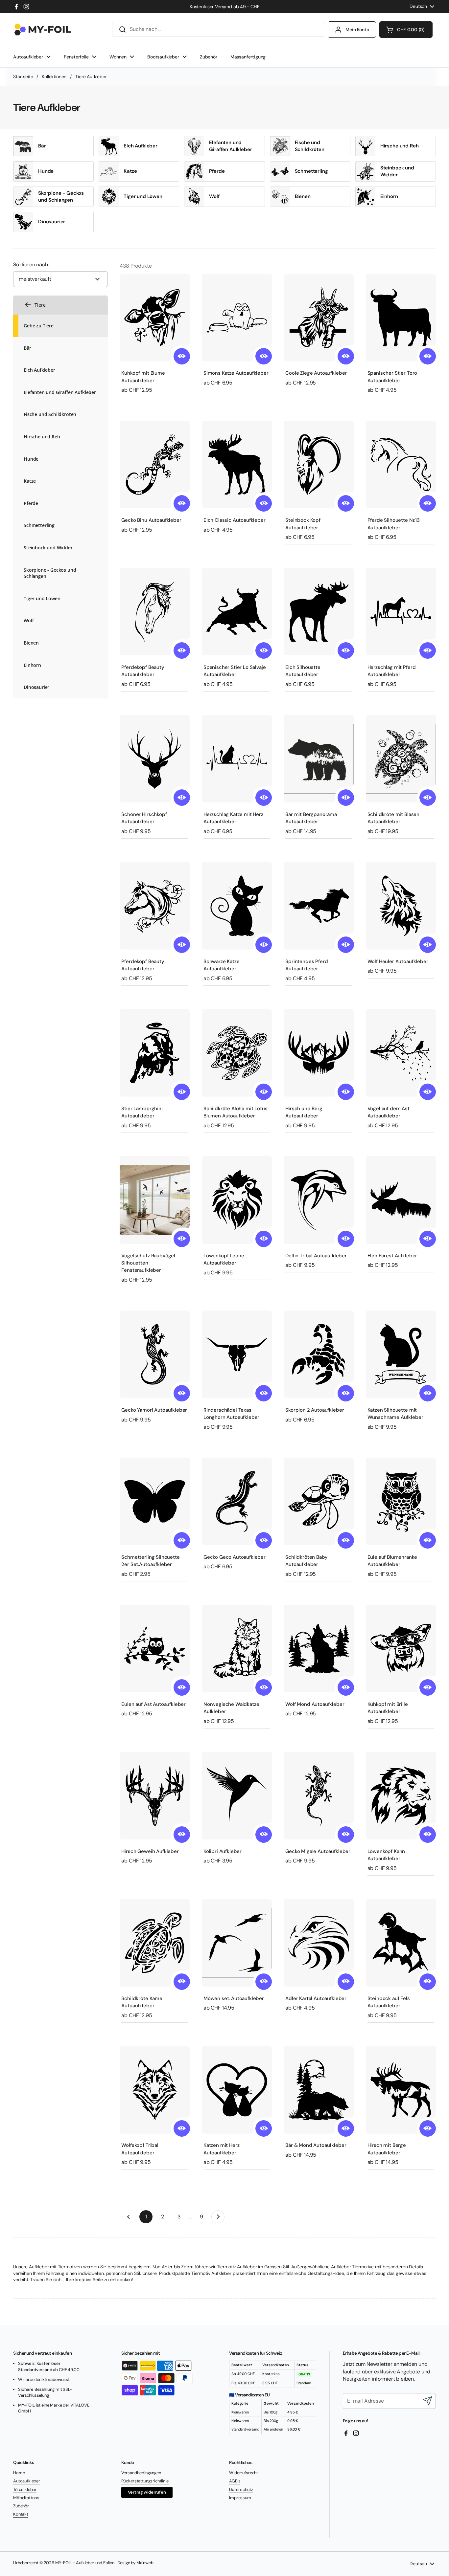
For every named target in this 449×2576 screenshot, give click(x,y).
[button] (406, 30)
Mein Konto (357, 30)
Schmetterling (311, 171)
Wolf (214, 196)
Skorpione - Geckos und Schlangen (61, 197)
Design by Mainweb (134, 2563)
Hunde (46, 171)
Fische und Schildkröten (310, 146)
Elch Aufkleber (141, 146)
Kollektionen (54, 77)
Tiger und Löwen (143, 196)
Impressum (240, 2498)
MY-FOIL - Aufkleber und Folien (85, 2563)
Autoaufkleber (27, 2481)
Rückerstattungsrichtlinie (145, 2481)
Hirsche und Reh (400, 146)
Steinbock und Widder (397, 171)
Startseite (23, 77)
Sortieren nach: (31, 265)
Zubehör (21, 2506)
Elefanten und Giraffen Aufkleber (230, 146)
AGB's (235, 2481)
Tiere (40, 305)
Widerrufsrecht (244, 2473)
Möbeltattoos (26, 2498)
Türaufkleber (25, 2489)
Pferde (217, 171)
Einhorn (389, 196)
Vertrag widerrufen (147, 2492)
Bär (42, 146)
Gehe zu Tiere (39, 325)
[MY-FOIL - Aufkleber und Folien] (43, 30)
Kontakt (21, 2514)
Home (19, 2473)
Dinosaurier (52, 222)
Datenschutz (241, 2489)
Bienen (303, 196)
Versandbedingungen (141, 2473)
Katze (130, 171)
